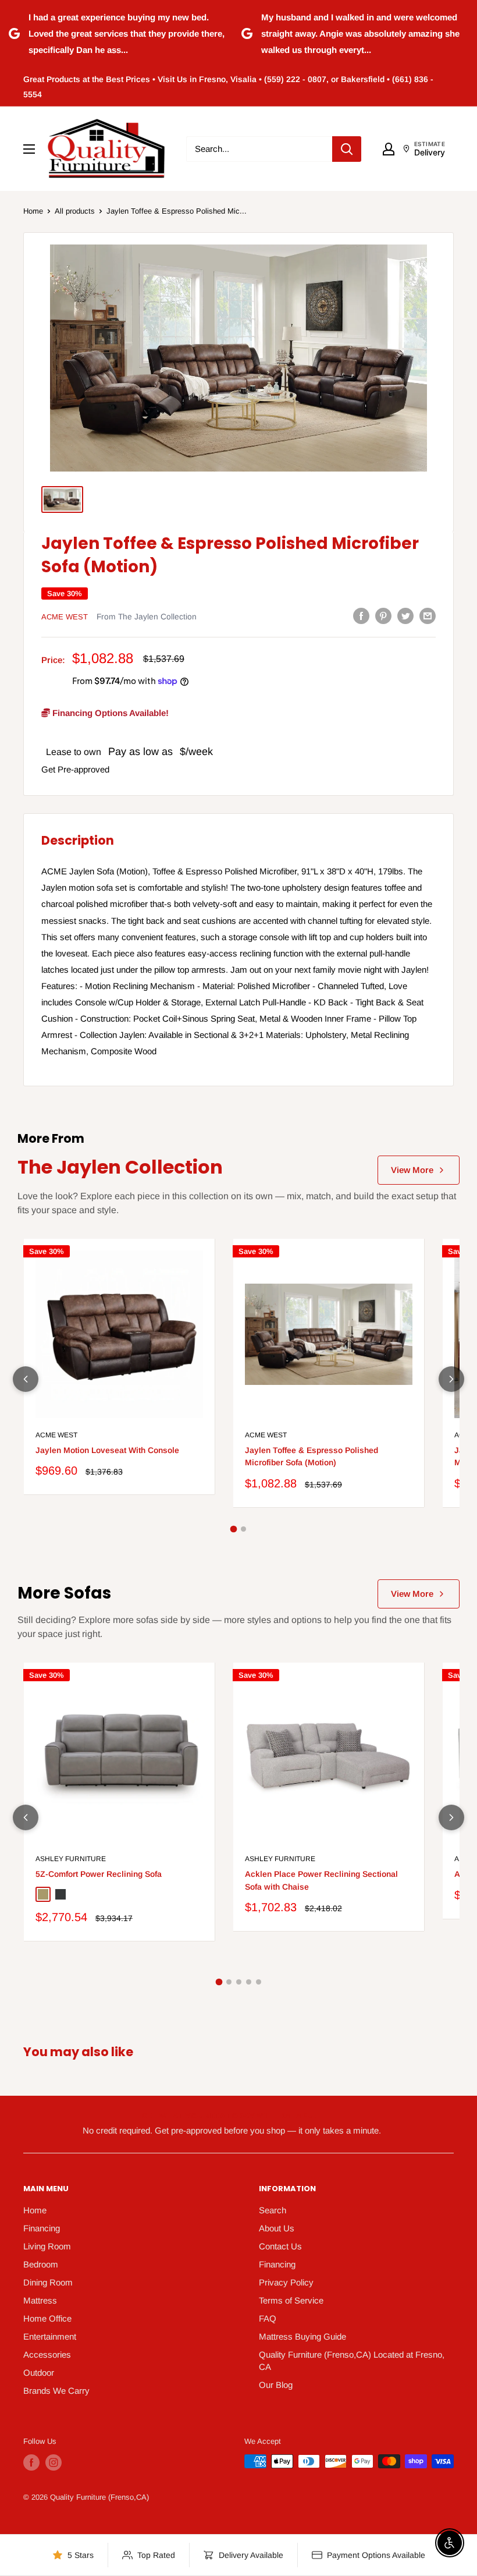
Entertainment (50, 2336)
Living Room (47, 2246)
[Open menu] (29, 149)
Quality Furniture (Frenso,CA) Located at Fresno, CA (352, 2361)
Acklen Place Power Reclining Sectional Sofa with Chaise (321, 1880)
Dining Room (48, 2282)
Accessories (47, 2354)
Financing (42, 2228)
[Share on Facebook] (361, 616)
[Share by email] (428, 616)
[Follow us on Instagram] (54, 2462)
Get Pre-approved (75, 769)
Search (273, 2210)
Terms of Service (291, 2300)
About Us (277, 2228)
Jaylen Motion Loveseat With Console (107, 1450)
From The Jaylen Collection (147, 617)
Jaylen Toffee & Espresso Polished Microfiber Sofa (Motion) (312, 1457)
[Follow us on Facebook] (31, 2462)
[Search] (347, 149)
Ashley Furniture (71, 1859)
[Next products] (451, 1379)
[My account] (389, 149)
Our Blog (276, 2385)
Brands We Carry (56, 2391)
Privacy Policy (286, 2282)
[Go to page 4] (249, 1982)
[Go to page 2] (243, 1529)
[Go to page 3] (239, 1982)
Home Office (47, 2318)
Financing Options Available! (109, 713)
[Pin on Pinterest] (383, 616)
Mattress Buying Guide (302, 2336)
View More (412, 1170)
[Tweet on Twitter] (405, 616)
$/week (196, 752)
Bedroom (41, 2264)
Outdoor (39, 2373)
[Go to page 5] (259, 1982)
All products (75, 211)
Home (33, 211)
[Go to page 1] (234, 1529)
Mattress (40, 2300)
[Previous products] (26, 1379)
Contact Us (280, 2246)
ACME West (65, 617)
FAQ (268, 2318)
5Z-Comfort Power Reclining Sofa (99, 1874)
